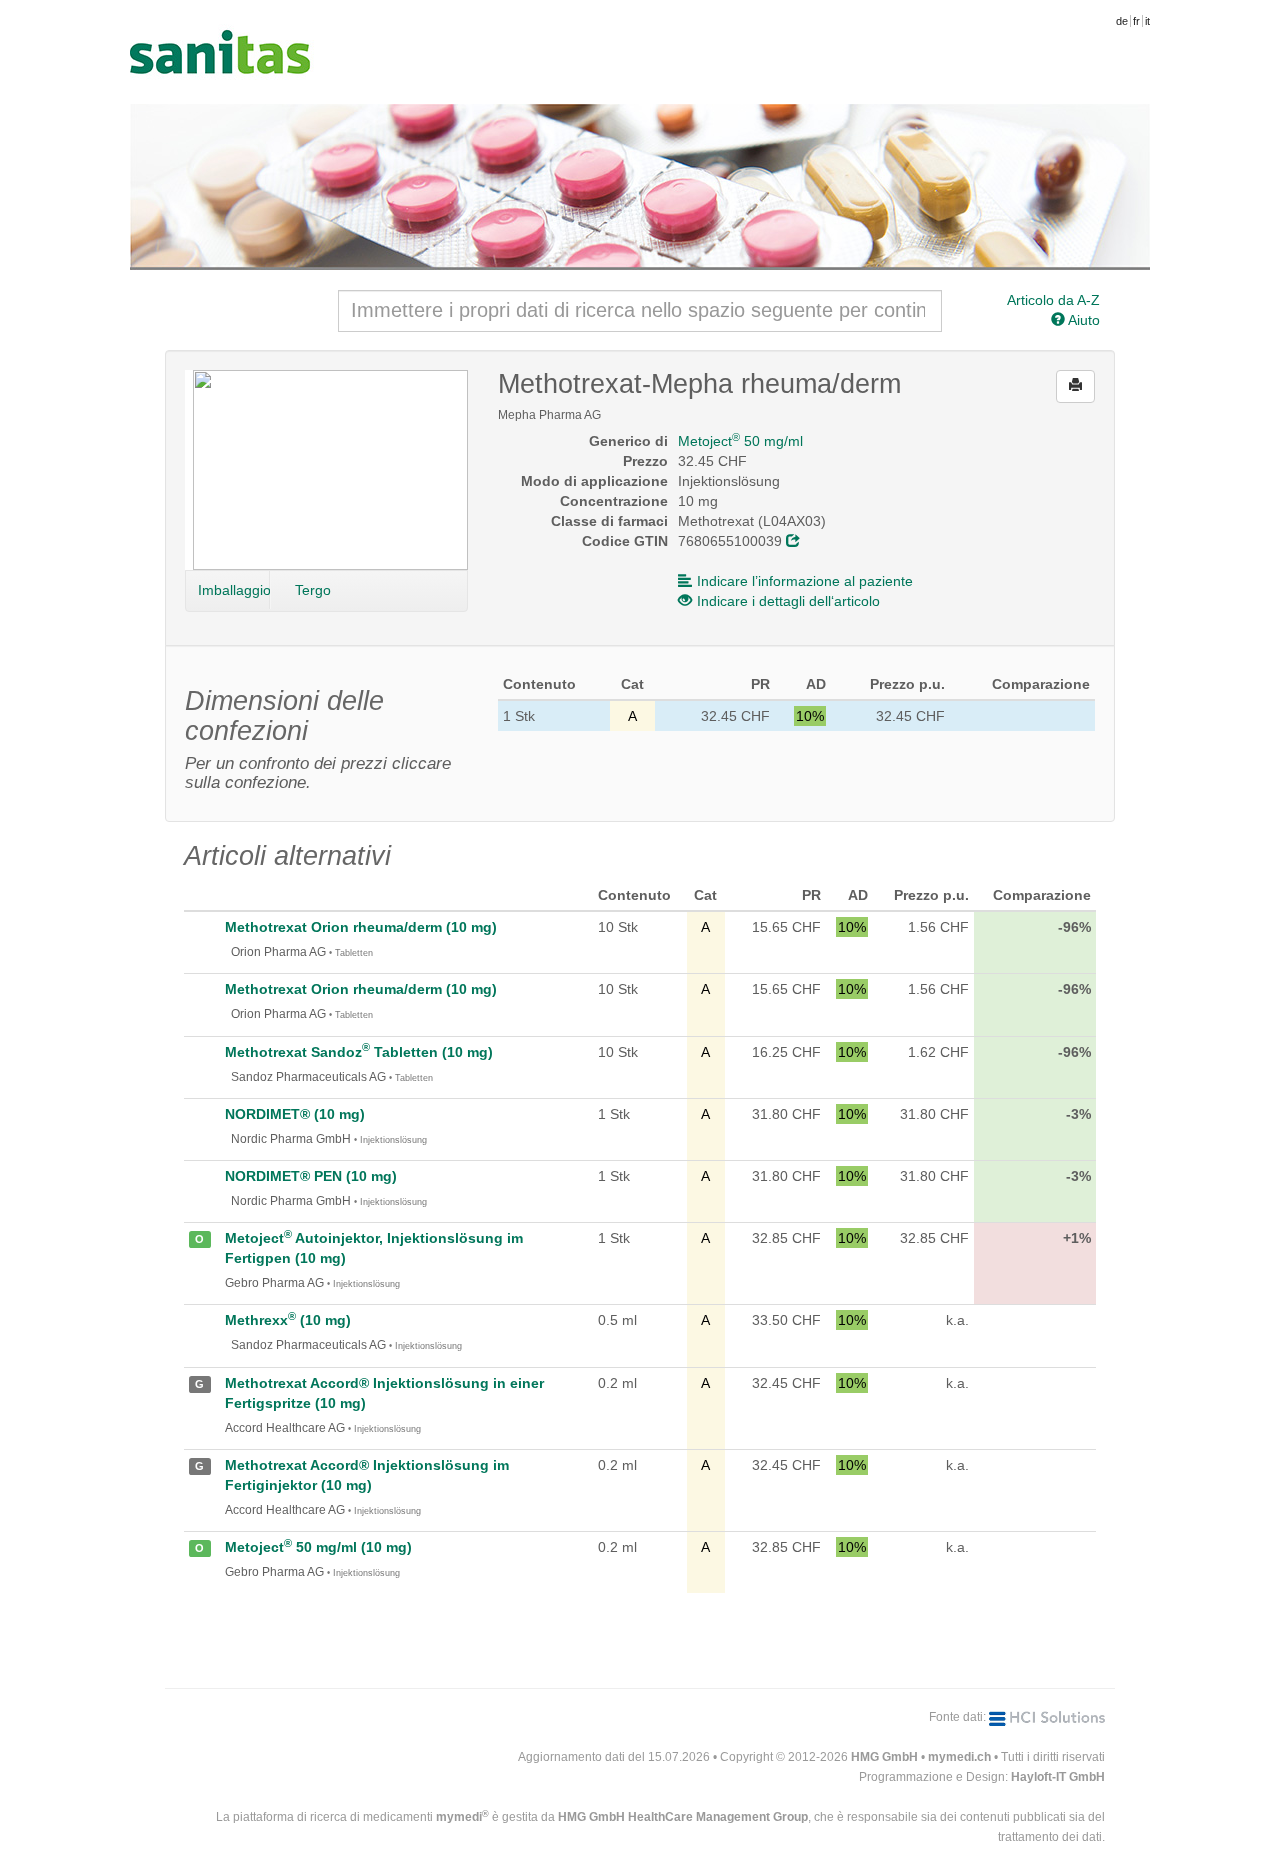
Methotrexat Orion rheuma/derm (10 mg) (361, 927)
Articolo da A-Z (1053, 300)
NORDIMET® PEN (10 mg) (311, 1176)
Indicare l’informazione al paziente (805, 581)
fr (1136, 21)
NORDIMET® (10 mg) (295, 1114)
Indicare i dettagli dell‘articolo (788, 601)
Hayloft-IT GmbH (1058, 1777)
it (1147, 21)
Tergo (313, 590)
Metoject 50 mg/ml (740, 441)
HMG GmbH (884, 1757)
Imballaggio (234, 590)
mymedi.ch (959, 1757)
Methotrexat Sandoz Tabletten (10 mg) (359, 1052)
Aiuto (1082, 320)
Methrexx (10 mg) (288, 1320)
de (1122, 21)
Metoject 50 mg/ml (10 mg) (318, 1547)
